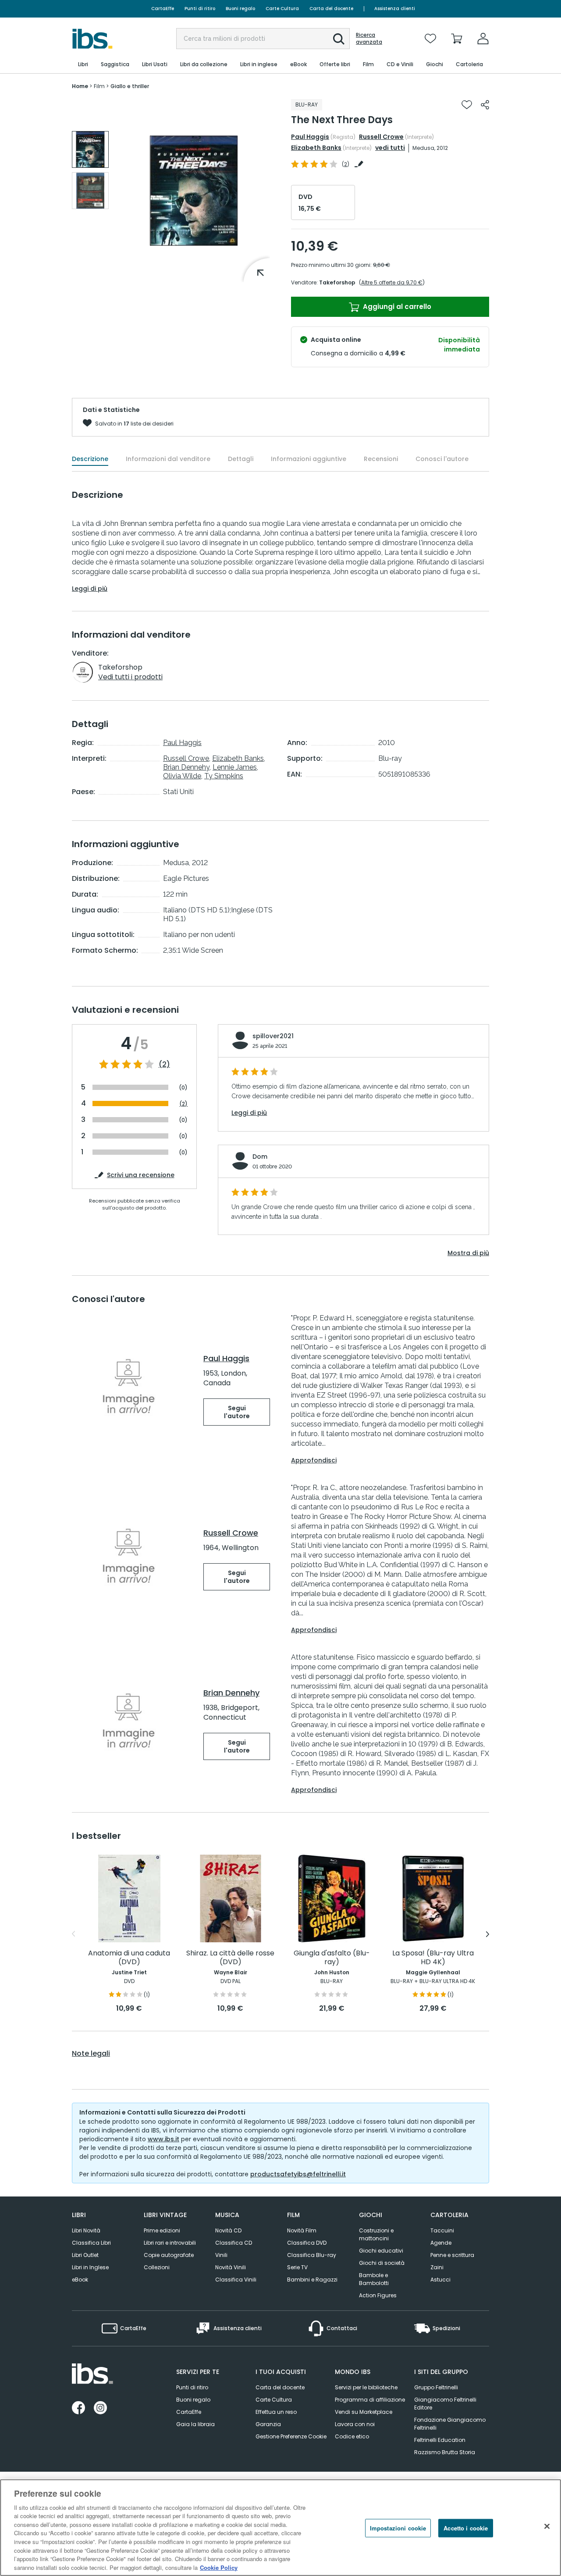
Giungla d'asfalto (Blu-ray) (332, 1958)
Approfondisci (314, 1460)
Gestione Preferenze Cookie (291, 2436)
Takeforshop (337, 282)
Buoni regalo (240, 9)
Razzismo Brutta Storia (445, 2452)
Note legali (91, 2054)
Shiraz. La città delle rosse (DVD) (230, 1958)
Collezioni (157, 2267)
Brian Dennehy (186, 767)
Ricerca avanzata (369, 39)
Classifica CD (234, 2243)
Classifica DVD (307, 2243)
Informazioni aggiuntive (309, 459)
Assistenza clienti (395, 9)
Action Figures (378, 2295)
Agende (441, 2243)
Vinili (221, 2255)
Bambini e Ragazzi (312, 2280)
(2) (164, 1064)
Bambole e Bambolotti (374, 2279)
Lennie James (235, 767)
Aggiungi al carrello (396, 307)
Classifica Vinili (236, 2280)
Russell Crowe (381, 137)
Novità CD (228, 2230)
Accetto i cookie (466, 2528)
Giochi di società (382, 2263)
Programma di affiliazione (370, 2400)
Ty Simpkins (224, 776)
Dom (260, 1157)
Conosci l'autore (442, 459)
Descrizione (90, 459)
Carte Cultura (282, 9)
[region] (280, 2528)
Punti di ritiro (200, 9)
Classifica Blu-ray (312, 2255)
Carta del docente (331, 9)
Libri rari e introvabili (170, 2243)
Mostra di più (468, 1253)
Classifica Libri (91, 2243)
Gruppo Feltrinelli (436, 2387)
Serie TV (297, 2267)
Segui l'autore (237, 1412)
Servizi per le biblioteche (366, 2387)
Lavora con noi (355, 2424)
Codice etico (352, 2436)
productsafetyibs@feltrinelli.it (298, 2174)
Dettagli (241, 459)
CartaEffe (163, 9)
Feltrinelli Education (440, 2440)
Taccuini (442, 2230)
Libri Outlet (85, 2255)
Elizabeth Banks (316, 148)
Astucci (440, 2280)
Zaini (437, 2267)
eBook (80, 2280)
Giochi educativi (381, 2251)
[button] (339, 39)
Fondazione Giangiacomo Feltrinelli (450, 2424)
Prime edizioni (162, 2230)
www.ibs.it (163, 2139)
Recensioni (381, 459)
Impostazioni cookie (398, 2528)
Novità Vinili (231, 2267)
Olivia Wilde (182, 776)
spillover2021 (273, 1036)
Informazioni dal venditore (168, 459)
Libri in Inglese (90, 2267)
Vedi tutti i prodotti (130, 677)
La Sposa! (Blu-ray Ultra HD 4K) (433, 1958)
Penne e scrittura (452, 2255)
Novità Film (302, 2230)
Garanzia (268, 2424)
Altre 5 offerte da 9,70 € (392, 282)
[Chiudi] (547, 2526)
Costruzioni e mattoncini (376, 2234)
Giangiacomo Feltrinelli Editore (445, 2404)
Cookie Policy (219, 2567)
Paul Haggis (310, 137)
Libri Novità (86, 2230)
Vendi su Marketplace (364, 2412)
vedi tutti (390, 148)
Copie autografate (169, 2255)
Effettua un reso (276, 2412)
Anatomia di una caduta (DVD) (129, 1958)
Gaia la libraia (195, 2424)
